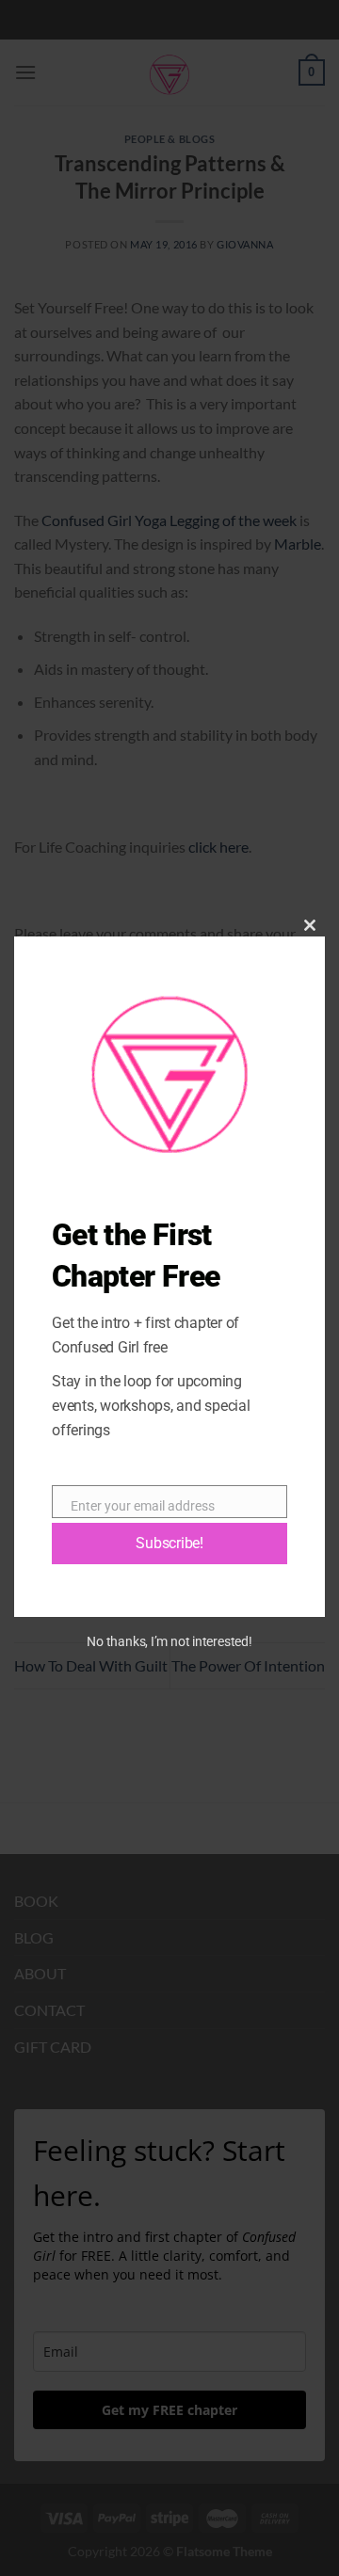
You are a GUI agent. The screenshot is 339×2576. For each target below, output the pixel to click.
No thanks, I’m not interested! (169, 1641)
